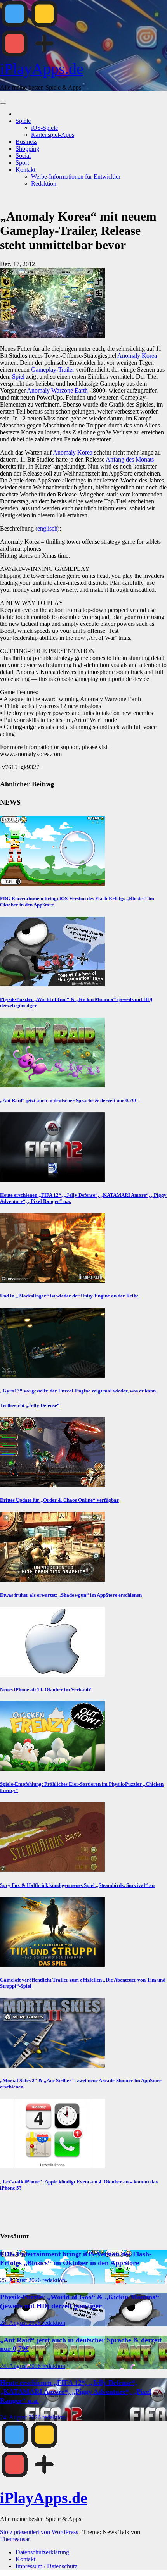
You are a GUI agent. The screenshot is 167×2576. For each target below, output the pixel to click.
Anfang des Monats (130, 459)
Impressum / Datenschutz (46, 2566)
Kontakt (25, 170)
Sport (22, 163)
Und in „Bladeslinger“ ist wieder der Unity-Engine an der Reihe (69, 1296)
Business (26, 142)
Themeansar (15, 2539)
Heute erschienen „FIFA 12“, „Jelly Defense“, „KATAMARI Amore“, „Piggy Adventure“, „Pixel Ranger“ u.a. (76, 2392)
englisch (47, 528)
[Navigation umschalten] (3, 103)
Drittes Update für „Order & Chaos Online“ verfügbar (59, 1500)
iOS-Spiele (44, 128)
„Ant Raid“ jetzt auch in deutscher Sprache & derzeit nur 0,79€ (69, 1100)
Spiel (18, 376)
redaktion (54, 2280)
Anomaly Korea (137, 356)
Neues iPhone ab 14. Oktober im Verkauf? (46, 1689)
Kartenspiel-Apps (53, 135)
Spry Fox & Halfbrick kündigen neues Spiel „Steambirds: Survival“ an (77, 1885)
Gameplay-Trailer (53, 370)
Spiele (23, 121)
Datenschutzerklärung (42, 2552)
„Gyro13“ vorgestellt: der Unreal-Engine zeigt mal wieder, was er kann (78, 1391)
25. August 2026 (21, 2280)
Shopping (27, 149)
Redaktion (44, 184)
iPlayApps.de (42, 69)
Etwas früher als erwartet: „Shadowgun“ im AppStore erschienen (71, 1595)
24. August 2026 (21, 2366)
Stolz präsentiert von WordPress (40, 2532)
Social (23, 156)
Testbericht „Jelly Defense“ (30, 1405)
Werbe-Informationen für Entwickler (76, 177)
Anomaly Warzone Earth (57, 390)
